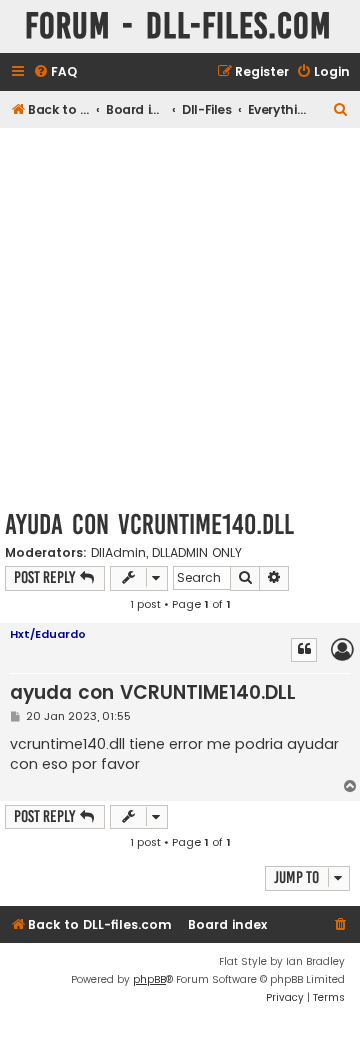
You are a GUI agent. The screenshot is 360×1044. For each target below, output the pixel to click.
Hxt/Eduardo (48, 634)
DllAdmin (118, 553)
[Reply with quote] (304, 650)
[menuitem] (55, 72)
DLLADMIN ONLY (197, 553)
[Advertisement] (180, 318)
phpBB (149, 979)
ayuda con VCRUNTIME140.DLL (149, 524)
